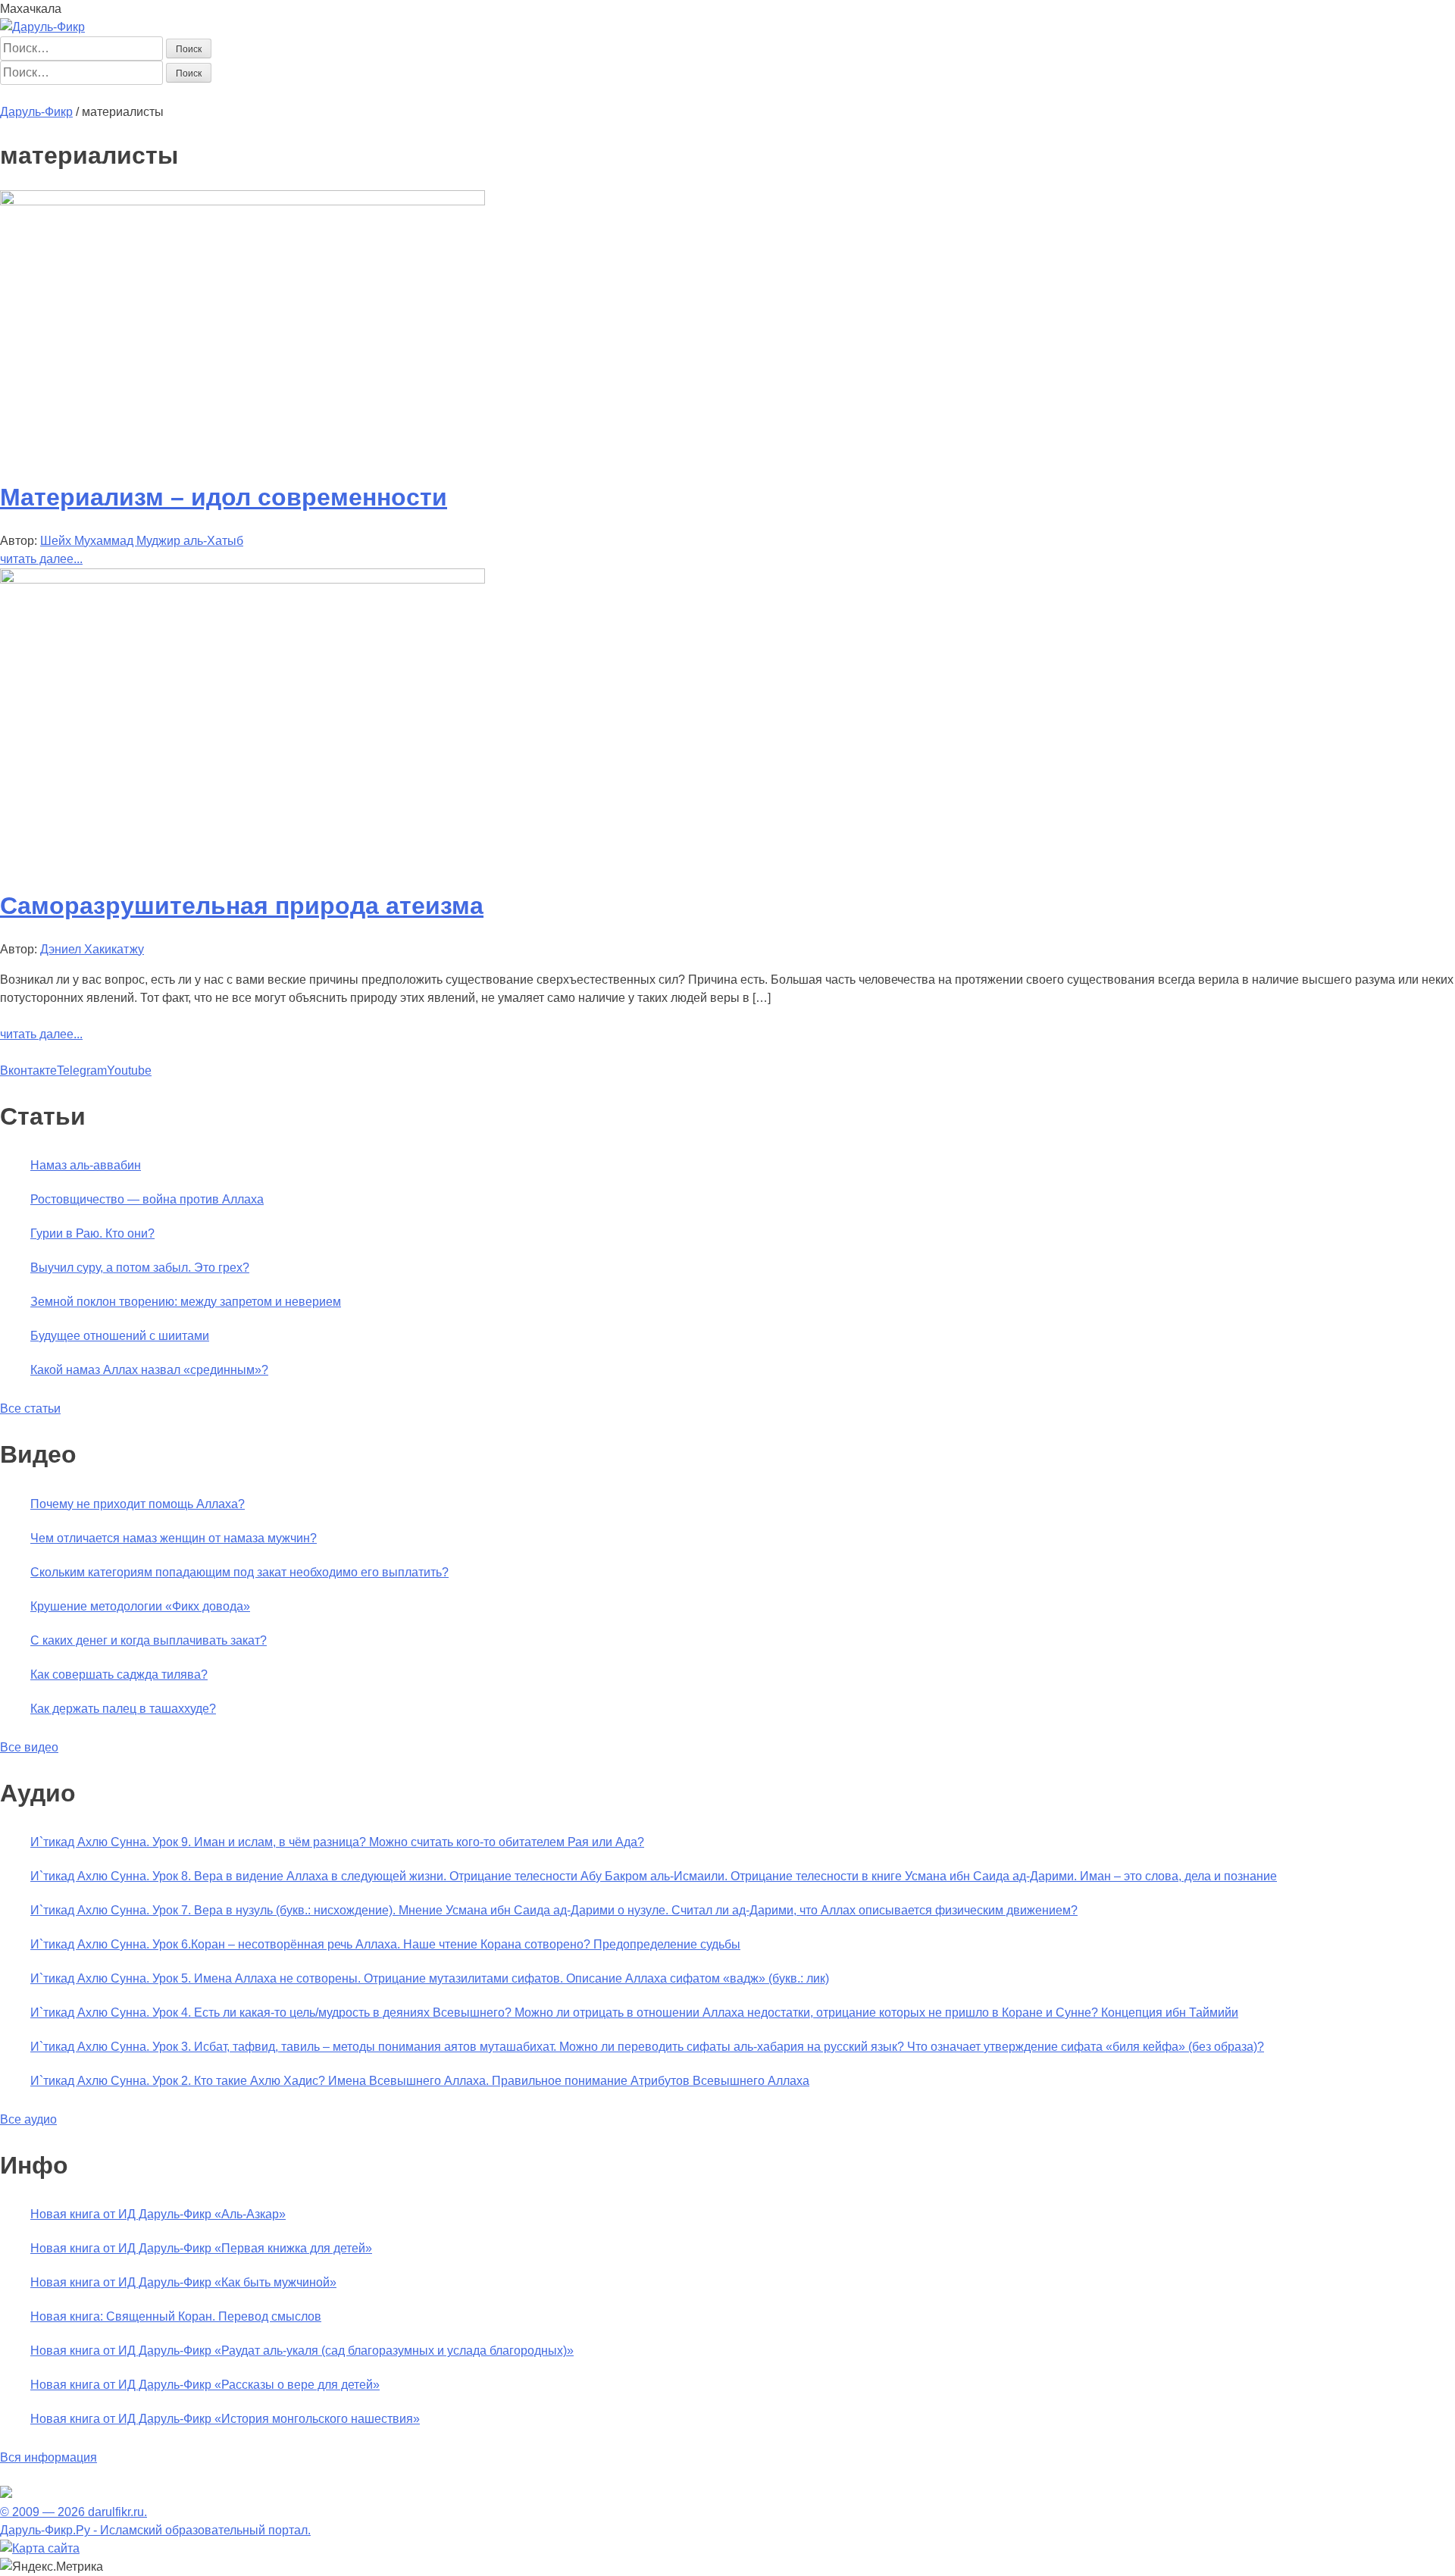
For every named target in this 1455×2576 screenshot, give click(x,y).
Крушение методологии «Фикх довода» (140, 1606)
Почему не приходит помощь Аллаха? (138, 1504)
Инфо (440, 94)
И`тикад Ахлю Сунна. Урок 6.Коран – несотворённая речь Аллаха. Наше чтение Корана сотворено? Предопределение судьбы (385, 1944)
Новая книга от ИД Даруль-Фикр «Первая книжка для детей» (201, 2248)
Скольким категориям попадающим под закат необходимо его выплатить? (239, 1572)
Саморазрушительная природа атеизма (242, 906)
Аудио (365, 94)
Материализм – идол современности (224, 497)
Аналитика (280, 94)
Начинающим (88, 94)
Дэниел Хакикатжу (92, 949)
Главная (23, 94)
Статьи (149, 94)
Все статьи (30, 1409)
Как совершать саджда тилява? (119, 1675)
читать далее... (41, 559)
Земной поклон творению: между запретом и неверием (186, 1302)
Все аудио (28, 2119)
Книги (329, 94)
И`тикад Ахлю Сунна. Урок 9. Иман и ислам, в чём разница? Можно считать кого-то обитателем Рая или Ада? (337, 1842)
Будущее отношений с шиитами (120, 1336)
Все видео (29, 1747)
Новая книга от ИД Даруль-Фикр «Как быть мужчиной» (183, 2282)
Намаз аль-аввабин (86, 1165)
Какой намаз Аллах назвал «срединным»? (149, 1370)
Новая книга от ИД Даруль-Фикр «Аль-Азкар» (158, 2214)
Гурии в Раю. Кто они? (92, 1233)
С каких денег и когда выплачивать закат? (149, 1640)
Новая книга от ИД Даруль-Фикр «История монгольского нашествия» (225, 2419)
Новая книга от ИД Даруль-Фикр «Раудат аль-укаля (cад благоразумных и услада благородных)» (302, 2351)
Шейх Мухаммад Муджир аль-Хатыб (142, 541)
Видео (403, 94)
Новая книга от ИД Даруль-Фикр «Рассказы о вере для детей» (205, 2385)
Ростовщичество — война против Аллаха (147, 1199)
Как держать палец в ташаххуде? (123, 1709)
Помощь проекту (506, 94)
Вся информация (48, 2457)
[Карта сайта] (40, 2548)
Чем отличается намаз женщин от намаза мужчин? (174, 1538)
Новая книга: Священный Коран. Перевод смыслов (176, 2316)
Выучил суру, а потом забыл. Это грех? (140, 1268)
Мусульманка (210, 94)
